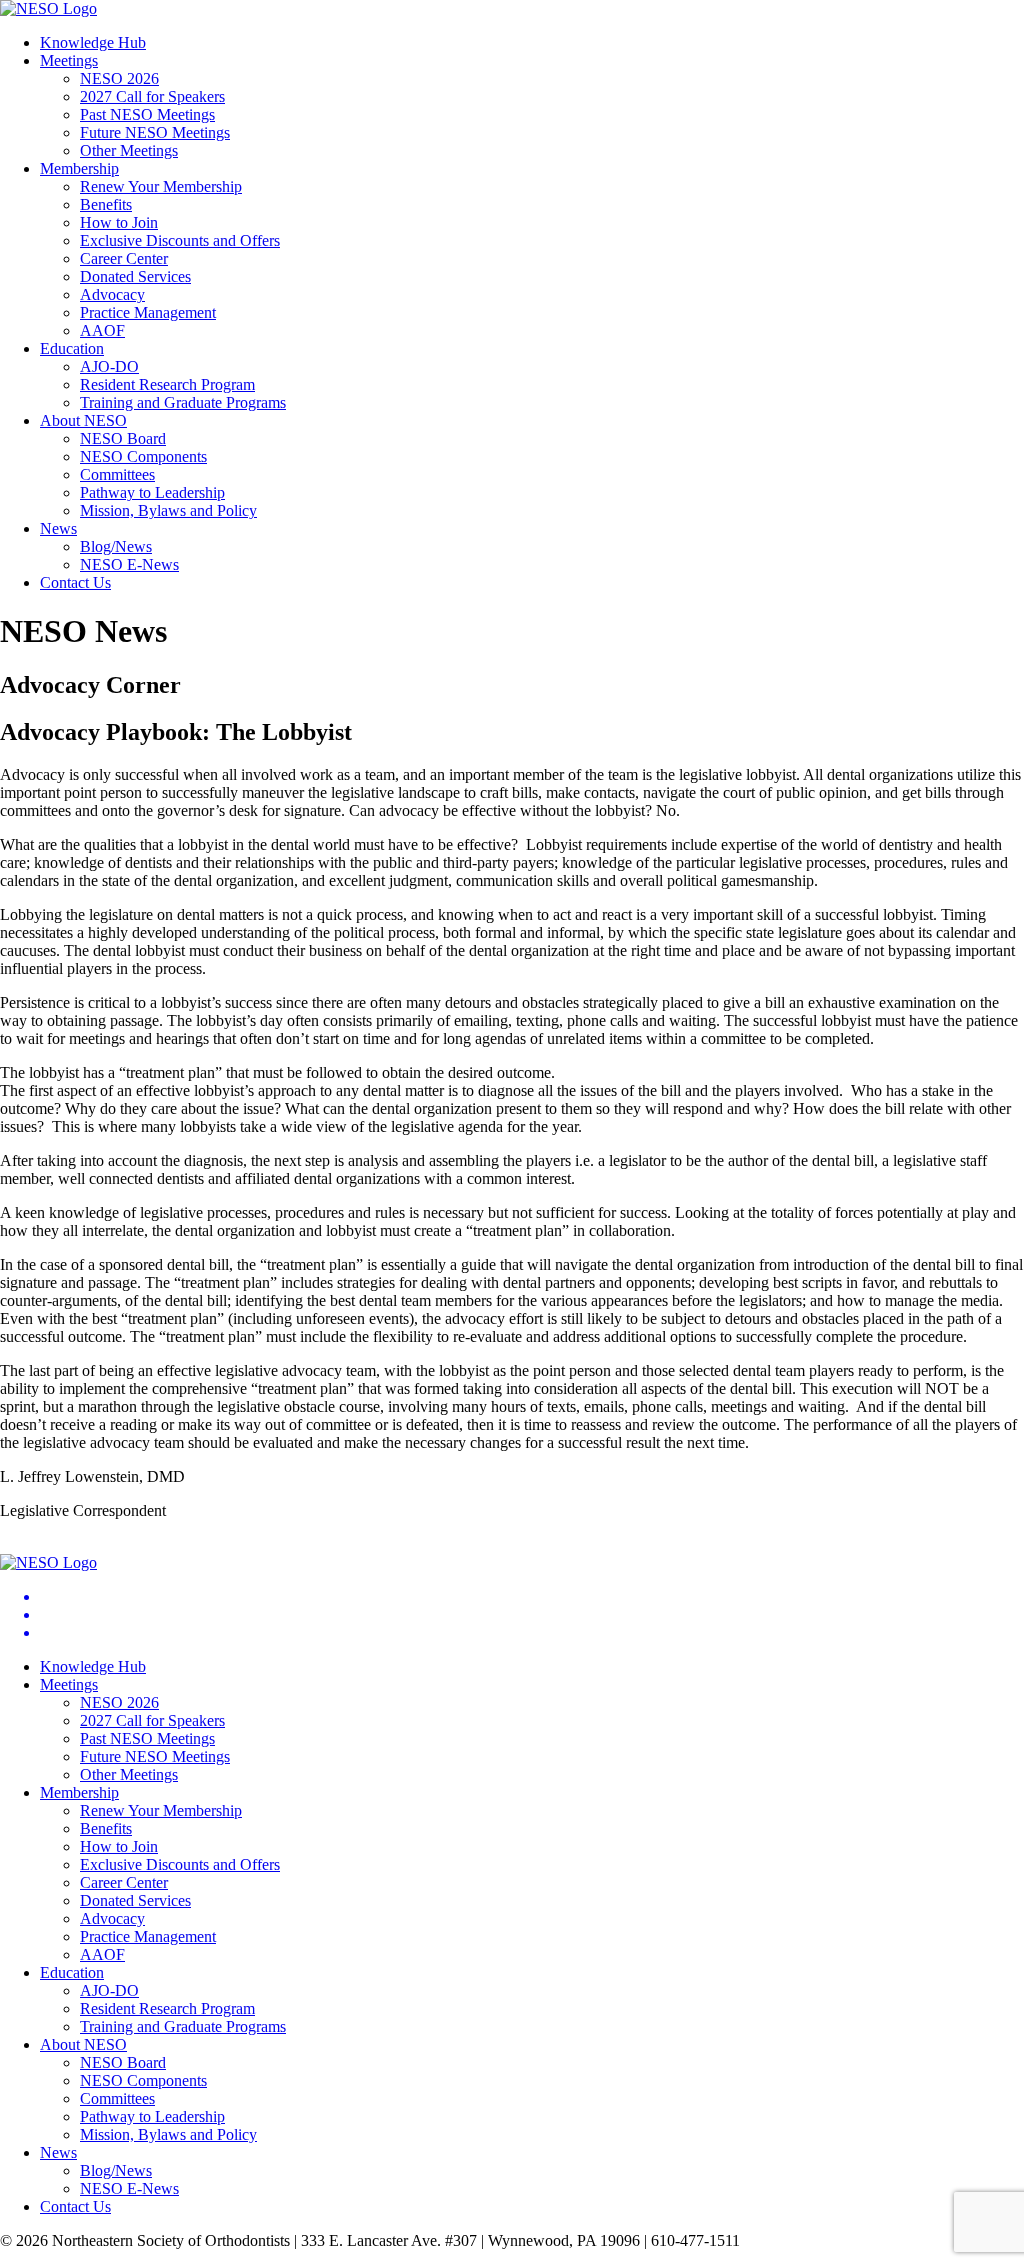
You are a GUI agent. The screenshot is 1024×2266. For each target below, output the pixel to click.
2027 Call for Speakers (152, 96)
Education (72, 348)
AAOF (102, 330)
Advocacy (112, 294)
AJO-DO (109, 366)
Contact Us (75, 582)
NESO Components (143, 456)
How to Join (119, 222)
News (58, 528)
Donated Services (135, 276)
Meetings (69, 60)
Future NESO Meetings (155, 132)
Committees (117, 474)
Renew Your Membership (161, 186)
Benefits (106, 204)
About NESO (83, 420)
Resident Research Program (167, 384)
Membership (79, 168)
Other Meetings (129, 150)
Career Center (124, 258)
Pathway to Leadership (152, 492)
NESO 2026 (119, 78)
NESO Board (123, 438)
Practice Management (148, 312)
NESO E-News (129, 564)
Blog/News (116, 546)
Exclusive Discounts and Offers (180, 240)
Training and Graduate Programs (183, 402)
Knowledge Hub (93, 42)
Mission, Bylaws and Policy (168, 510)
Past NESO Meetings (147, 114)
